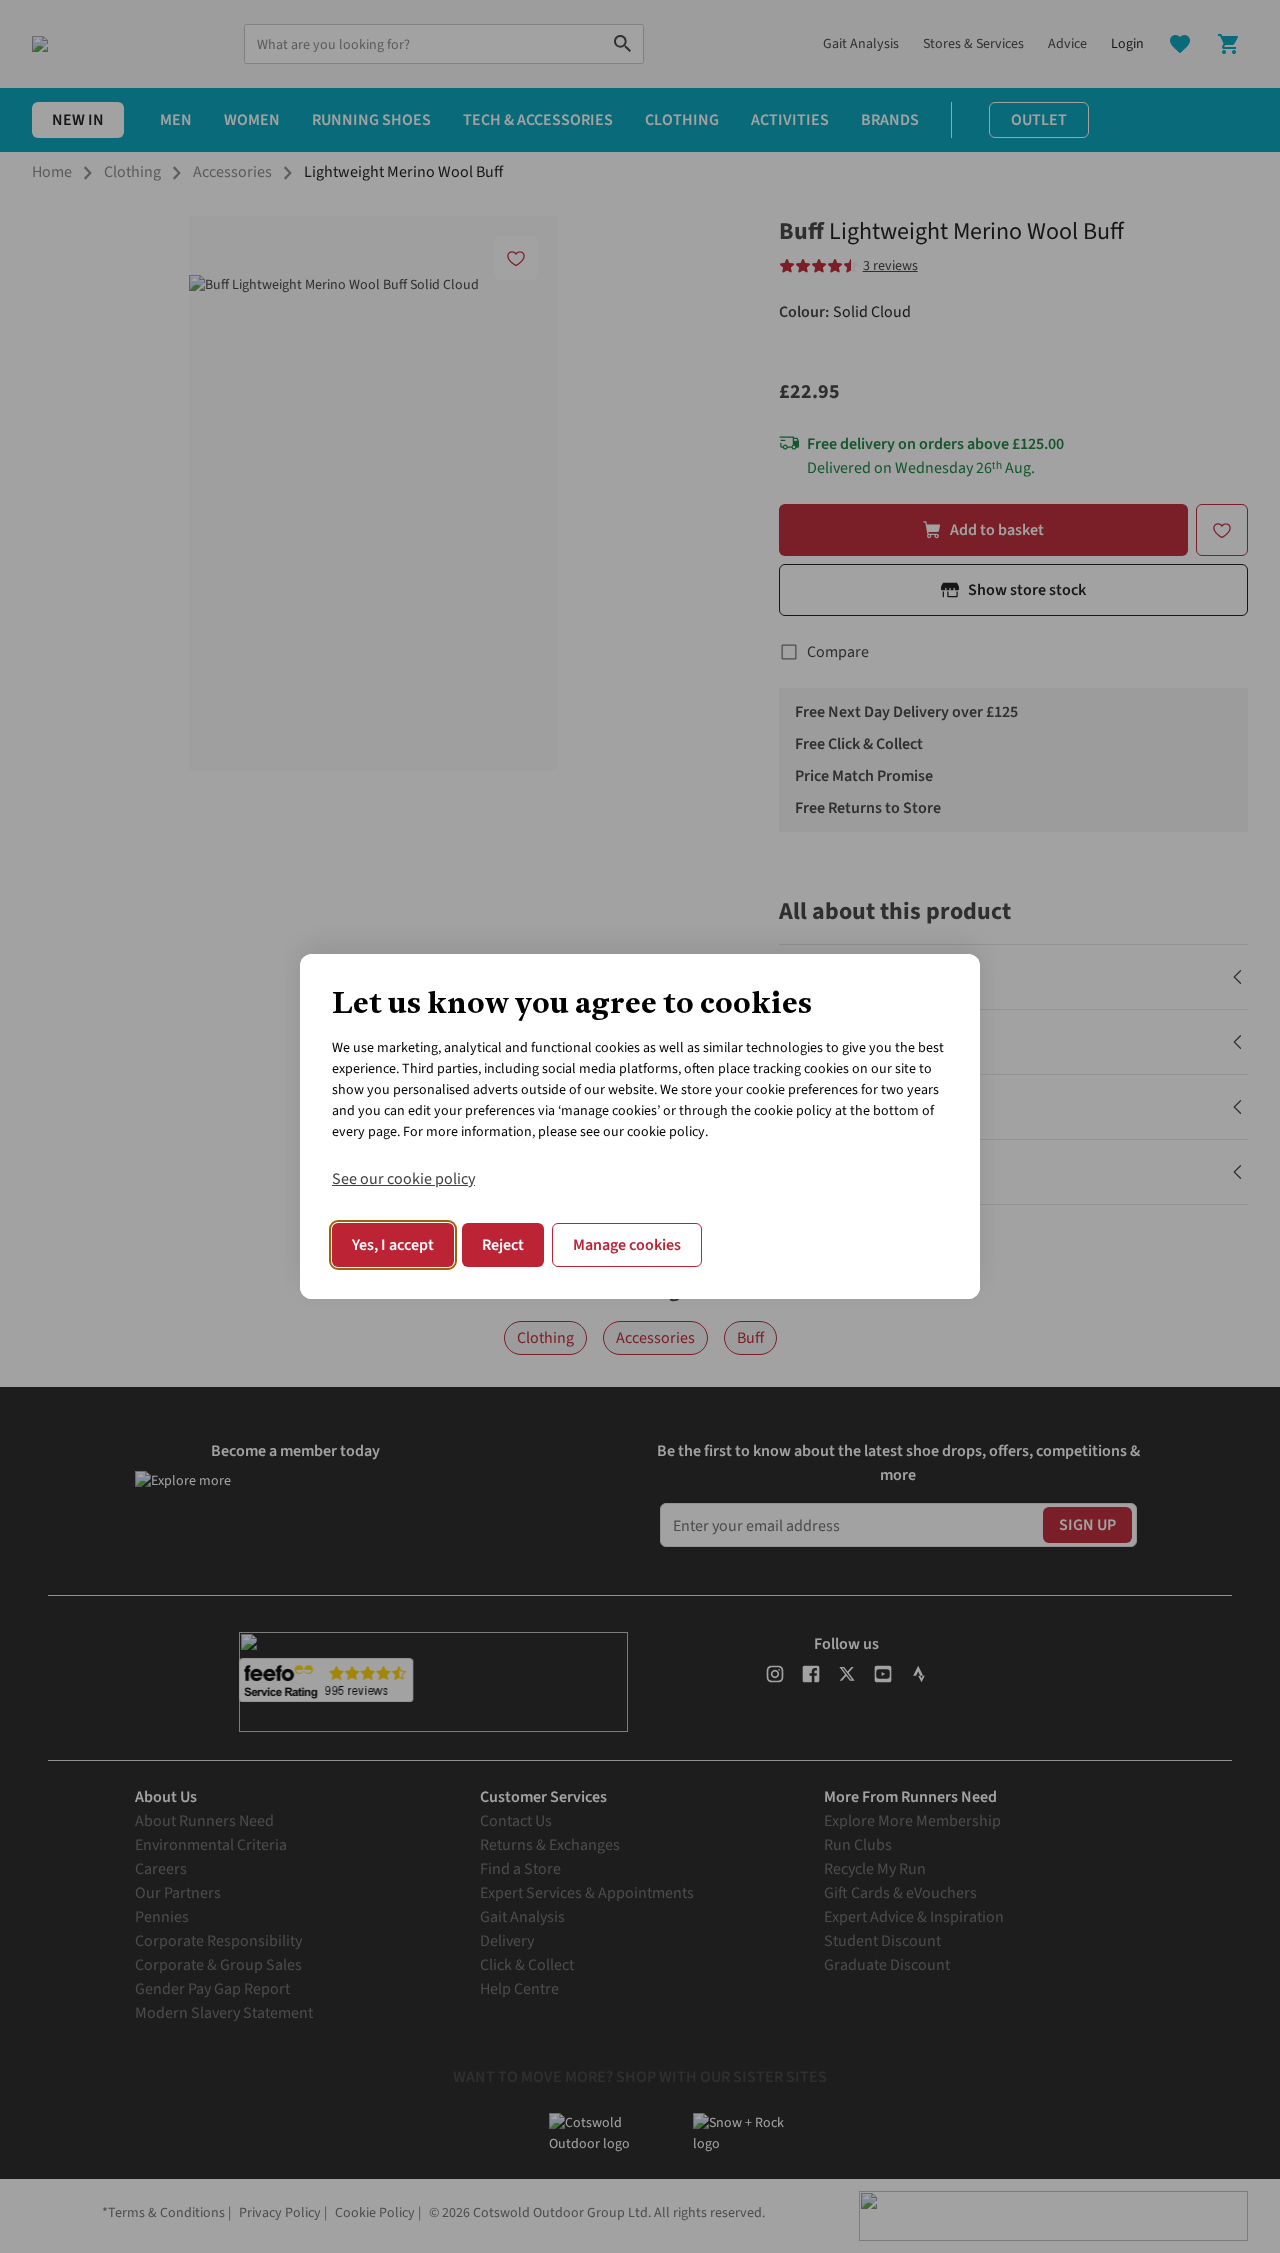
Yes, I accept (393, 1245)
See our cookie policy (403, 1179)
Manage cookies (627, 1245)
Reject (503, 1245)
